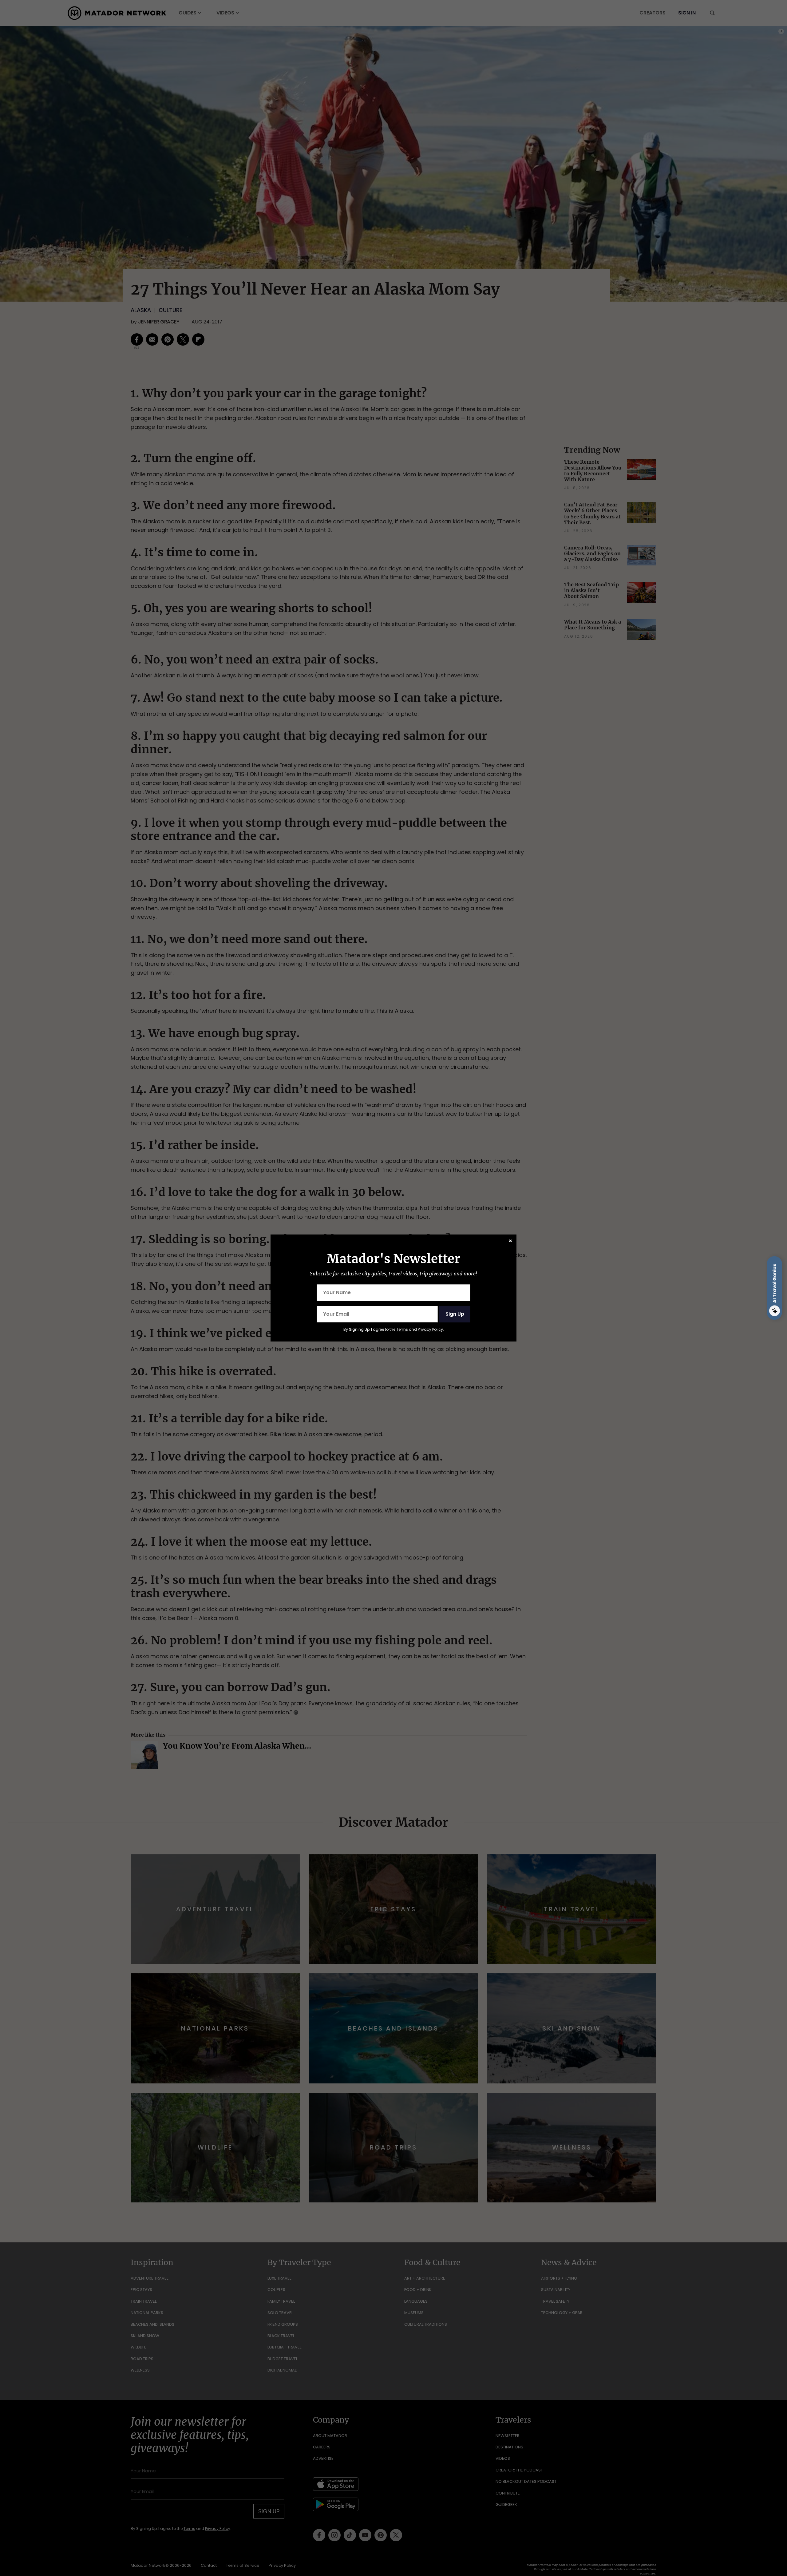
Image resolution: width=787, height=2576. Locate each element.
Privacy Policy (430, 1329)
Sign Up (455, 1314)
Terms (402, 1329)
